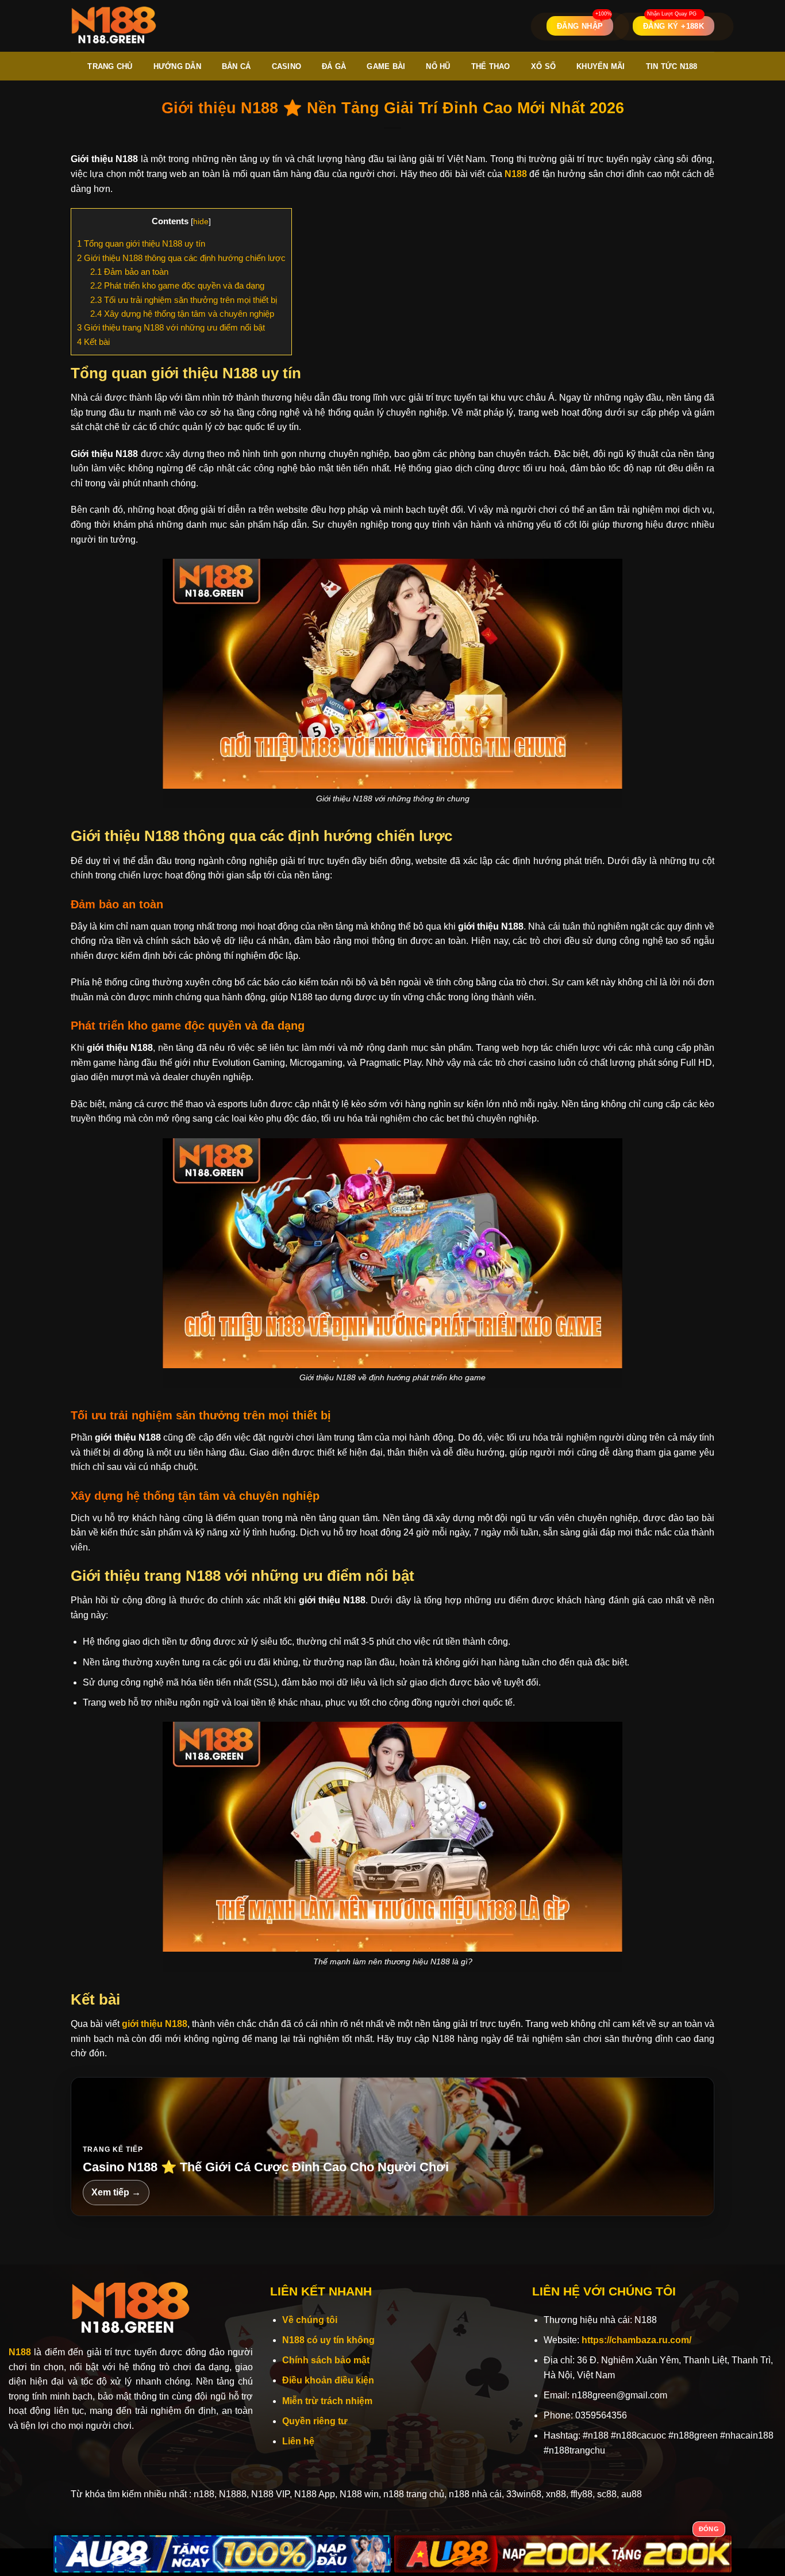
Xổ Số (543, 66)
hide (201, 222)
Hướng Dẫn (177, 66)
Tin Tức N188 (672, 66)
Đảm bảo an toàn (129, 272)
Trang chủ (110, 66)
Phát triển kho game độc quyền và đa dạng (177, 285)
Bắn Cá (236, 66)
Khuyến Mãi (601, 66)
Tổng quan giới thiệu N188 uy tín (141, 243)
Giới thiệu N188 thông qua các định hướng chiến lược (181, 258)
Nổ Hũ (438, 66)
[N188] (114, 26)
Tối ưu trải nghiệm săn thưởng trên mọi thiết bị (184, 300)
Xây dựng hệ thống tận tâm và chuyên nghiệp (182, 314)
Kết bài (93, 342)
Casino (287, 66)
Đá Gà (334, 66)
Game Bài (386, 66)
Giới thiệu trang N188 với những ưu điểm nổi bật (171, 327)
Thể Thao (491, 66)
